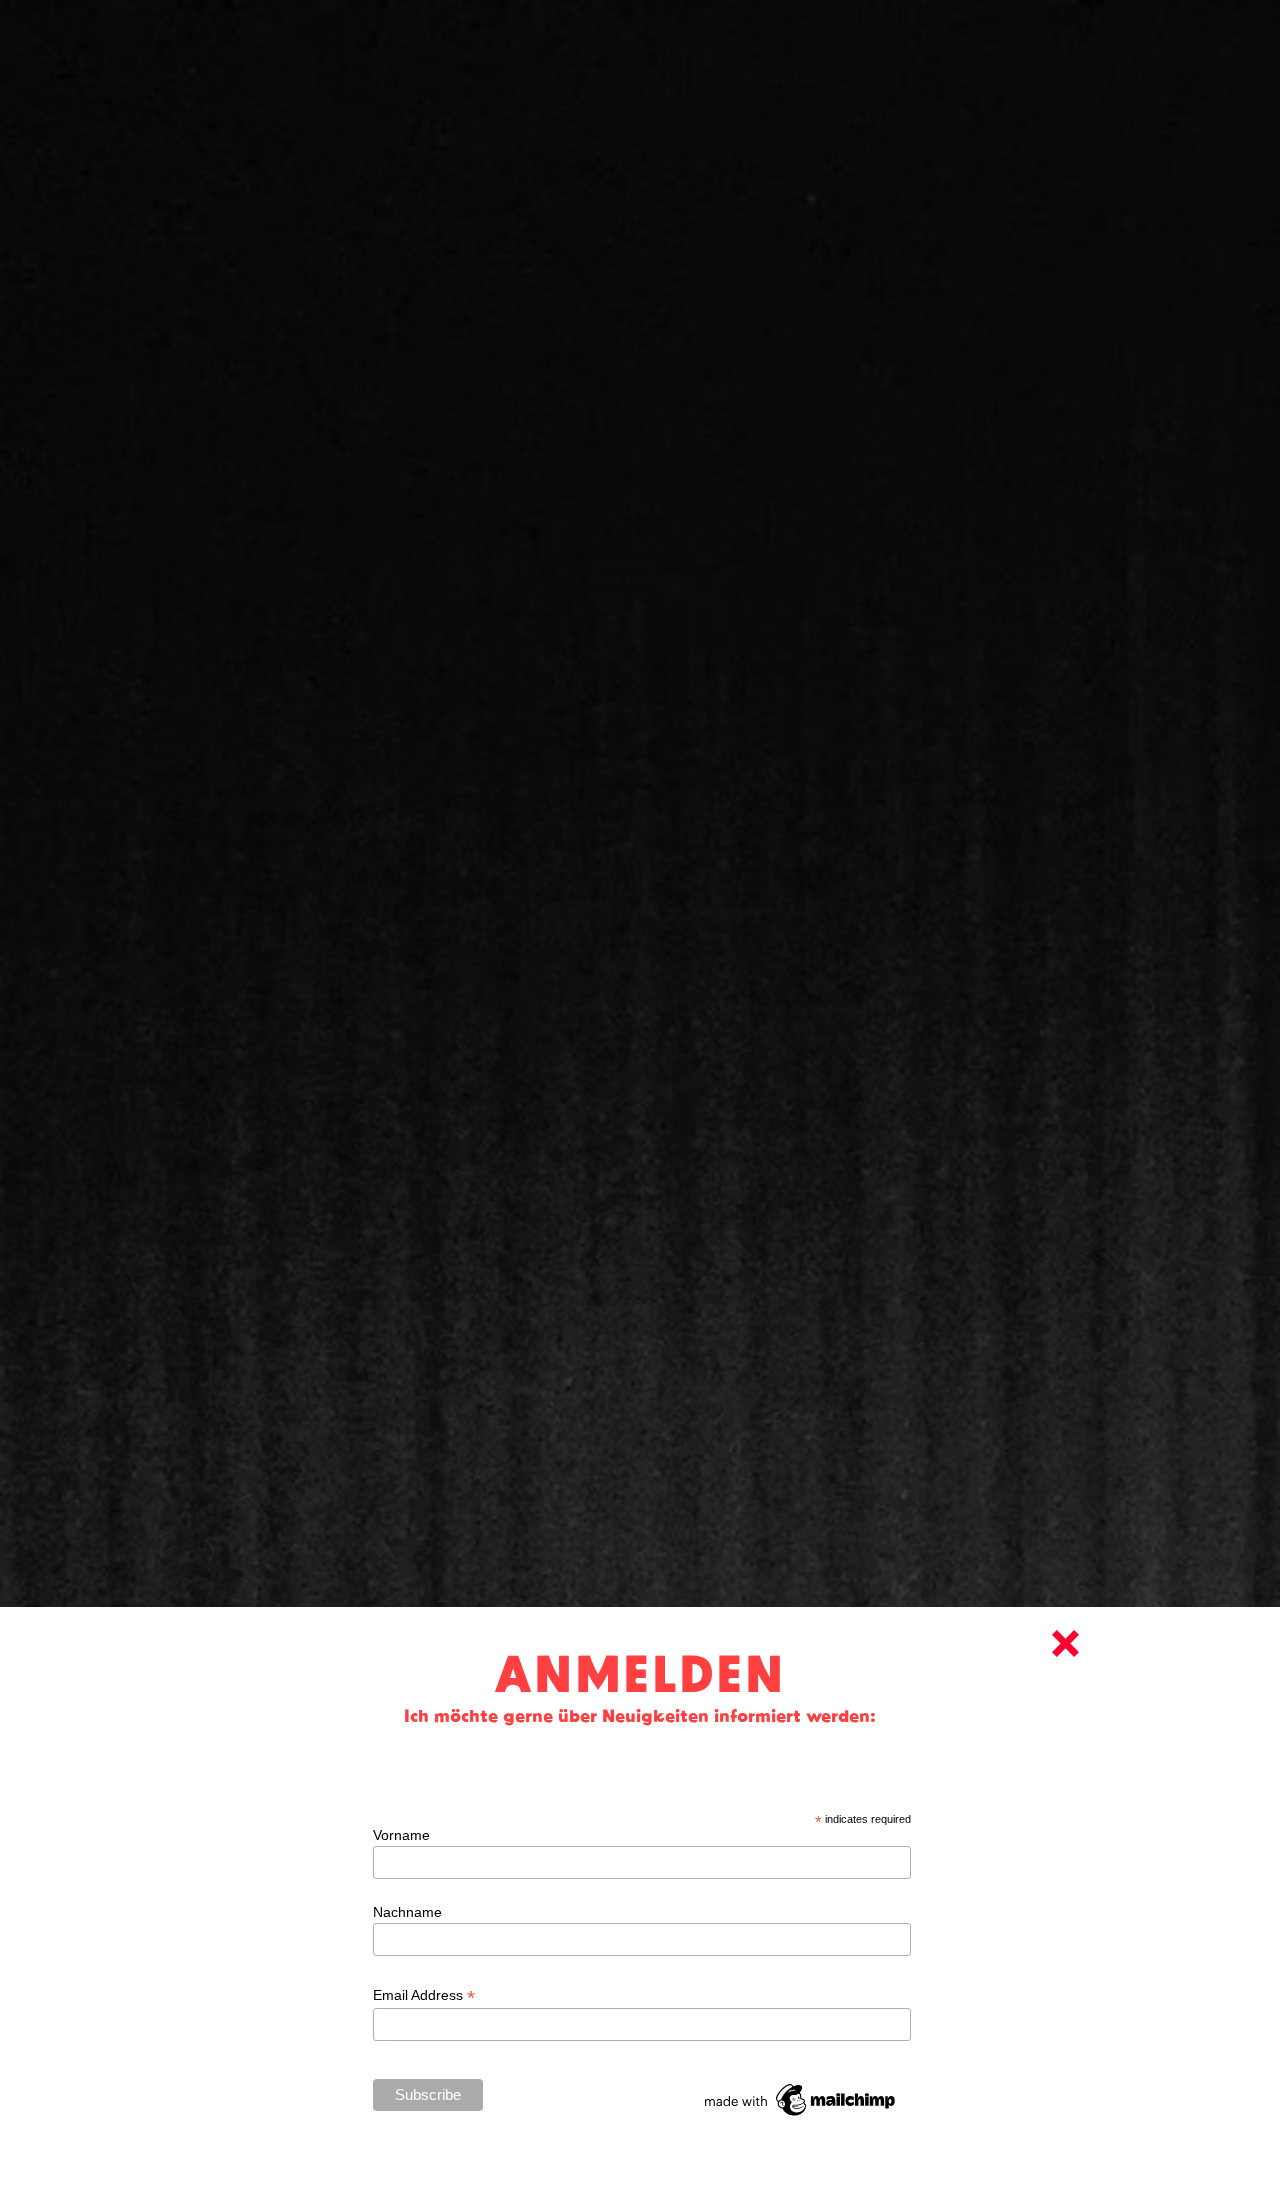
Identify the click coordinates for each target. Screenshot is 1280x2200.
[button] (1065, 1643)
